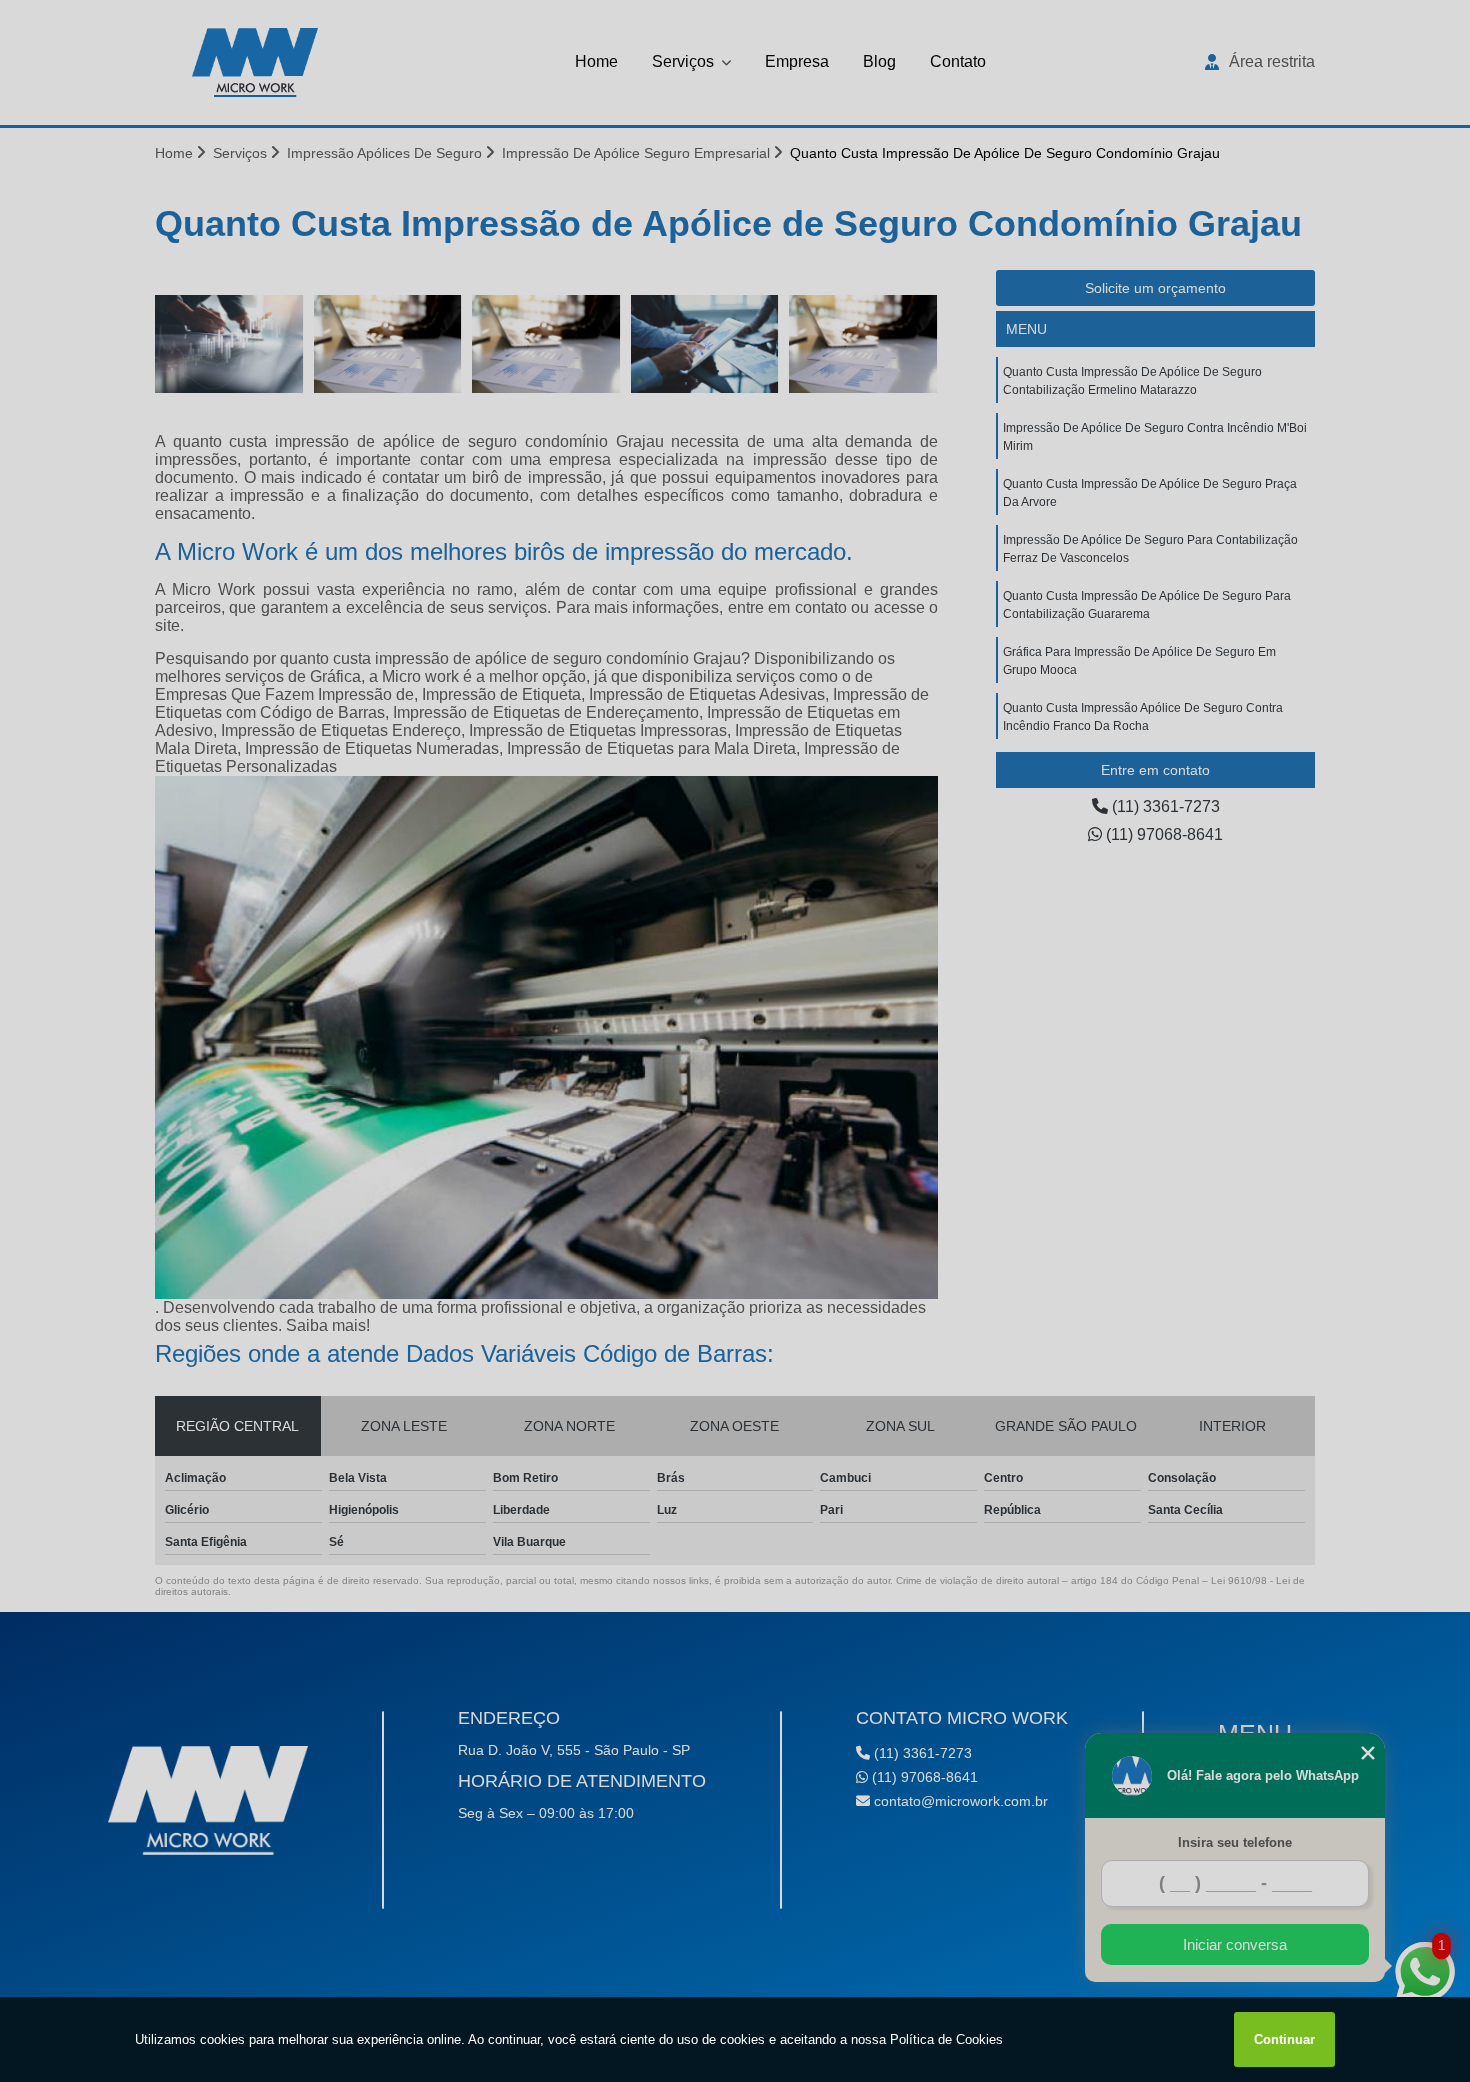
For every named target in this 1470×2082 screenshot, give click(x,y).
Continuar (1284, 2039)
